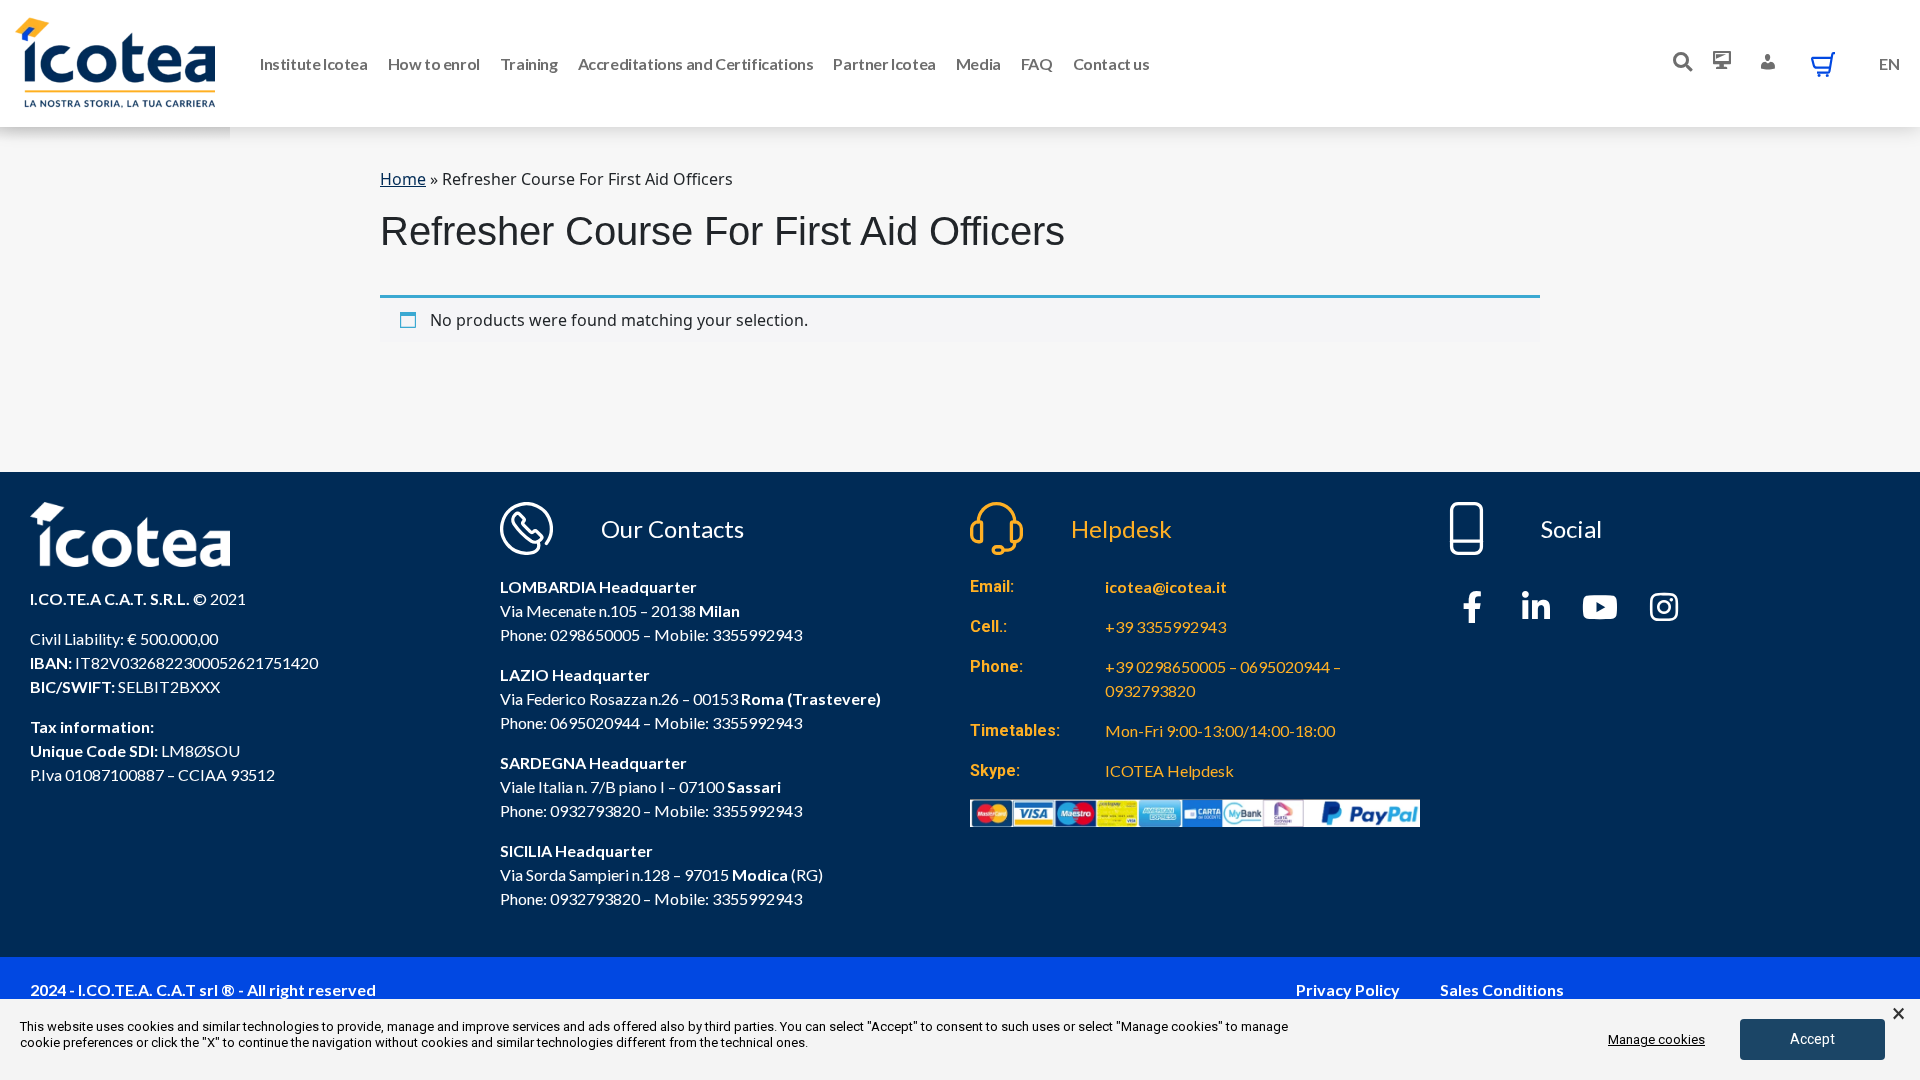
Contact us (1111, 63)
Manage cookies (1656, 1039)
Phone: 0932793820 (570, 810)
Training (529, 63)
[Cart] (1823, 64)
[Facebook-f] (1472, 607)
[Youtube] (1600, 607)
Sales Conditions (1502, 989)
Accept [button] (1812, 1039)
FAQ (1037, 63)
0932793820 (595, 898)
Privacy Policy (1348, 989)
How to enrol (434, 63)
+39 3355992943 (1165, 626)
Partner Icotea (884, 63)
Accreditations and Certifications (696, 63)
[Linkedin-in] (1536, 607)
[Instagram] (1664, 607)
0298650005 (595, 634)
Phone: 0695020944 (570, 722)
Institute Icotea (314, 63)
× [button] (1898, 1014)
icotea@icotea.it (1166, 586)
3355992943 (757, 634)
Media (978, 63)
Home (403, 179)
